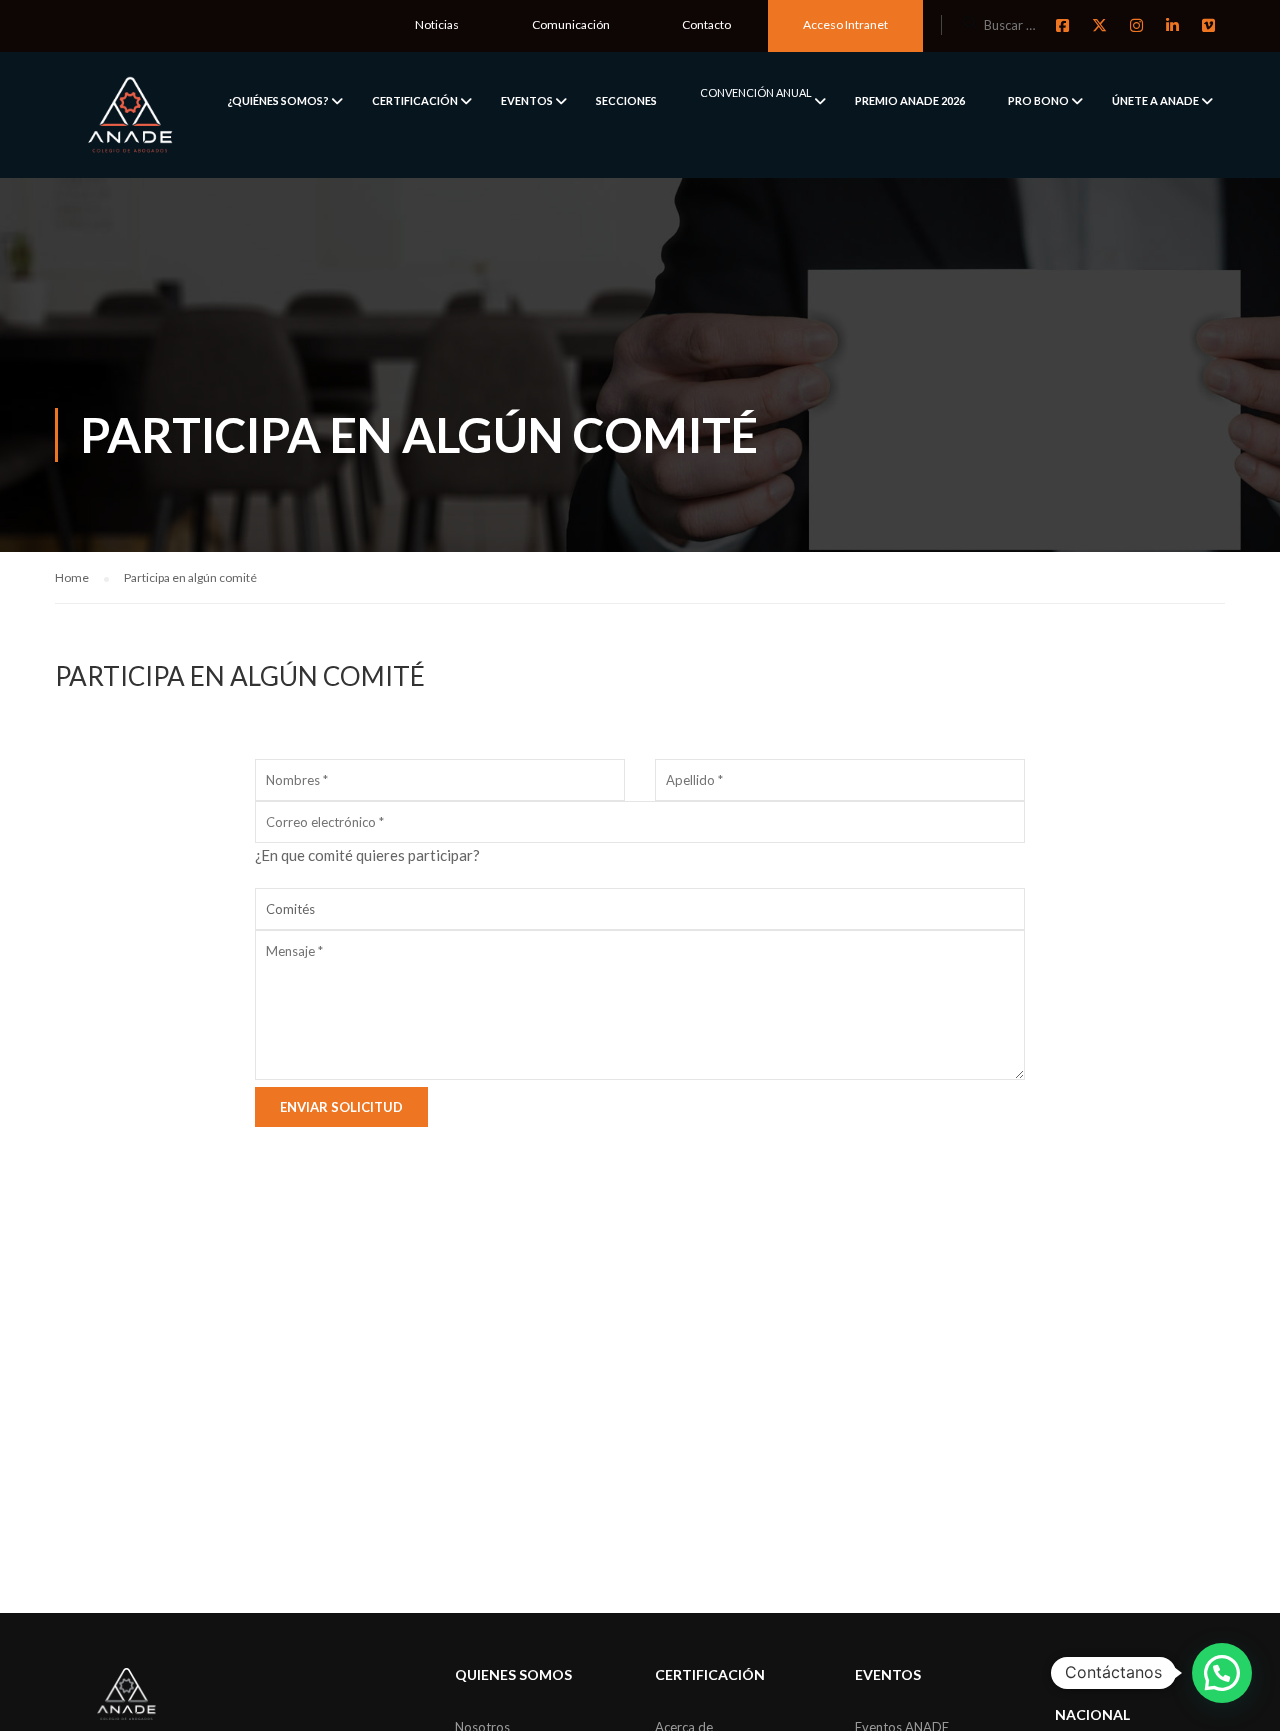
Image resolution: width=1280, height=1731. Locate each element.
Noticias (437, 24)
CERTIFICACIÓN (415, 100)
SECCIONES (626, 100)
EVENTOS (527, 100)
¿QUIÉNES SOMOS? (278, 100)
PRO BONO (1038, 100)
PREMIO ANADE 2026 (910, 100)
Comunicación (571, 24)
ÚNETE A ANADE (1155, 100)
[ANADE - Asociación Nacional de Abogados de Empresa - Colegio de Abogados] (130, 115)
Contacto (706, 24)
